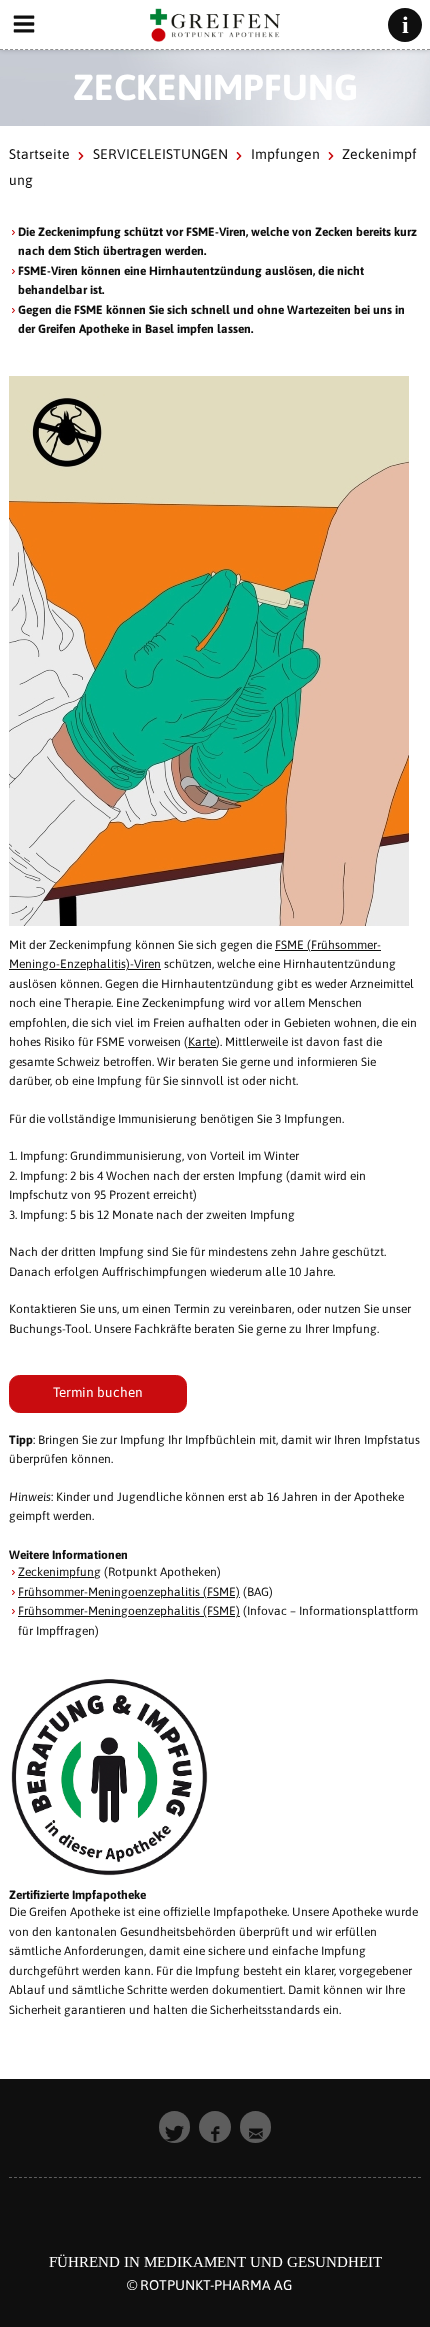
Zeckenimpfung (59, 1572)
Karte (202, 1042)
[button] (175, 2127)
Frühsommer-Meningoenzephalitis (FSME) (129, 1592)
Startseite (39, 154)
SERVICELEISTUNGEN (160, 154)
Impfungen (285, 154)
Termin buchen (98, 1392)
